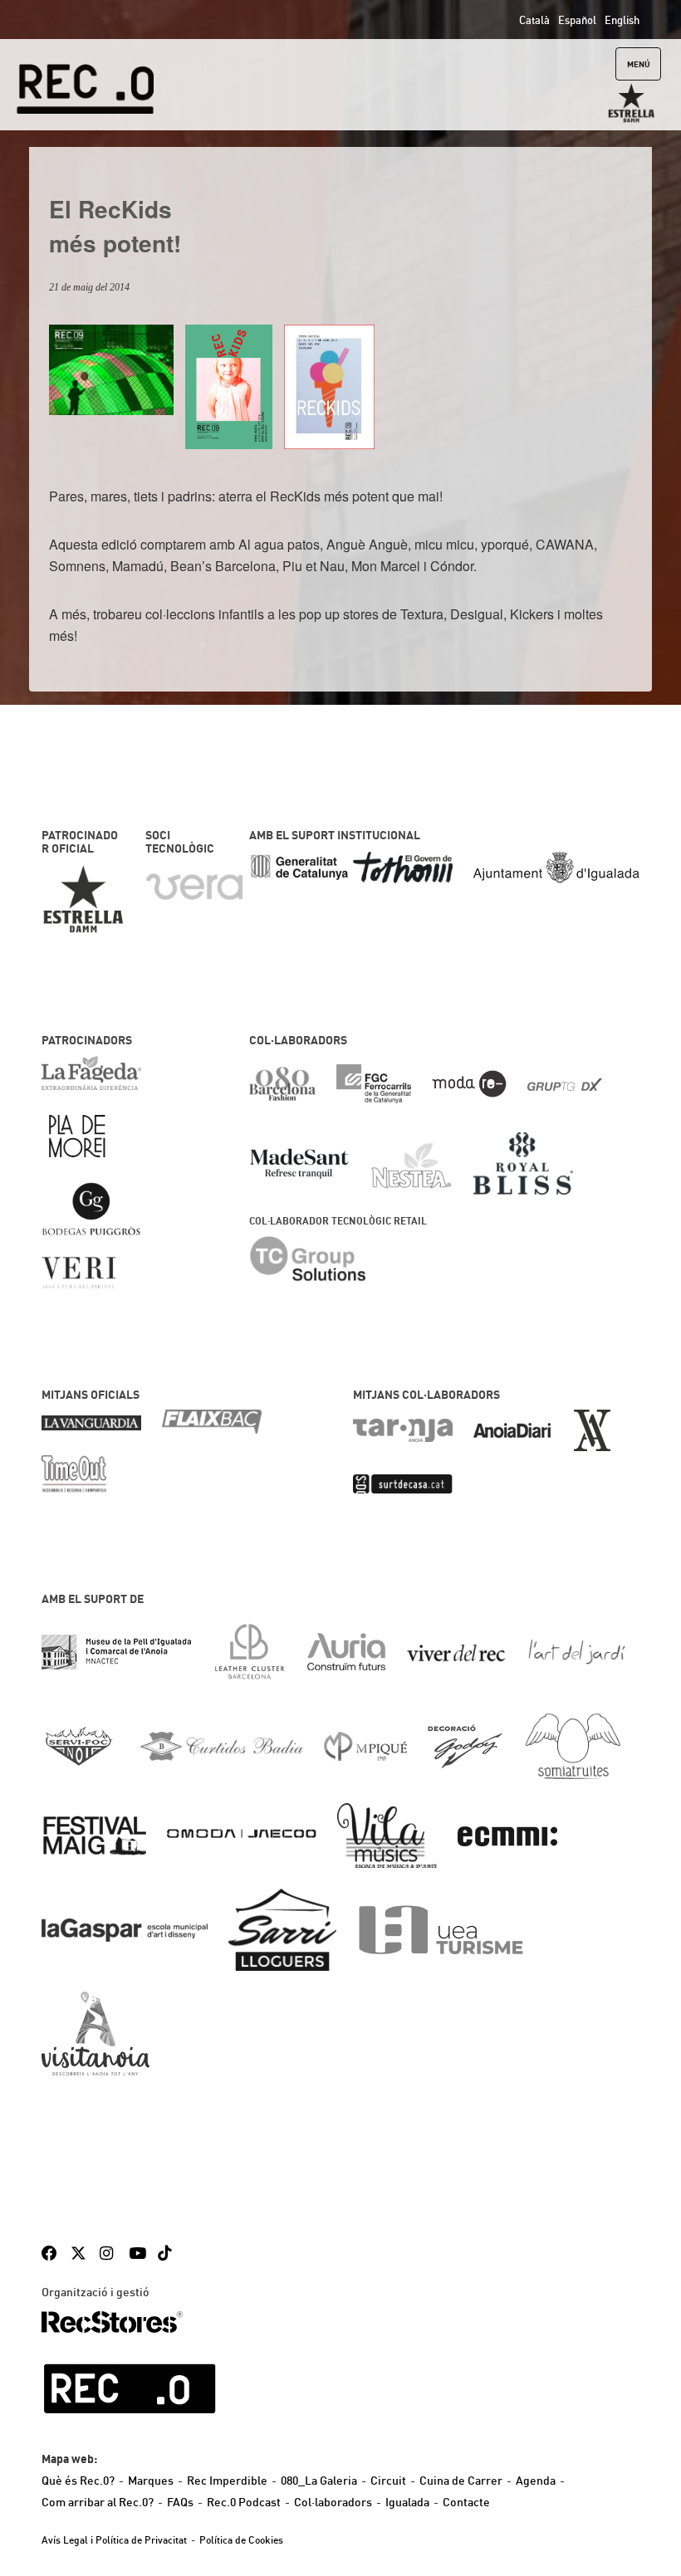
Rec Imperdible (227, 2481)
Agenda (536, 2481)
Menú (639, 64)
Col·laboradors (333, 2502)
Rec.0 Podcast (244, 2502)
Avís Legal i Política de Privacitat (114, 2540)
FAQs (180, 2502)
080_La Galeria (319, 2481)
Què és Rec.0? (78, 2481)
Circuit (388, 2481)
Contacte (466, 2502)
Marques (151, 2481)
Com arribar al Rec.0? (98, 2502)
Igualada (407, 2502)
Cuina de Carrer (461, 2481)
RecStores (112, 2322)
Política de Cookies (241, 2540)
